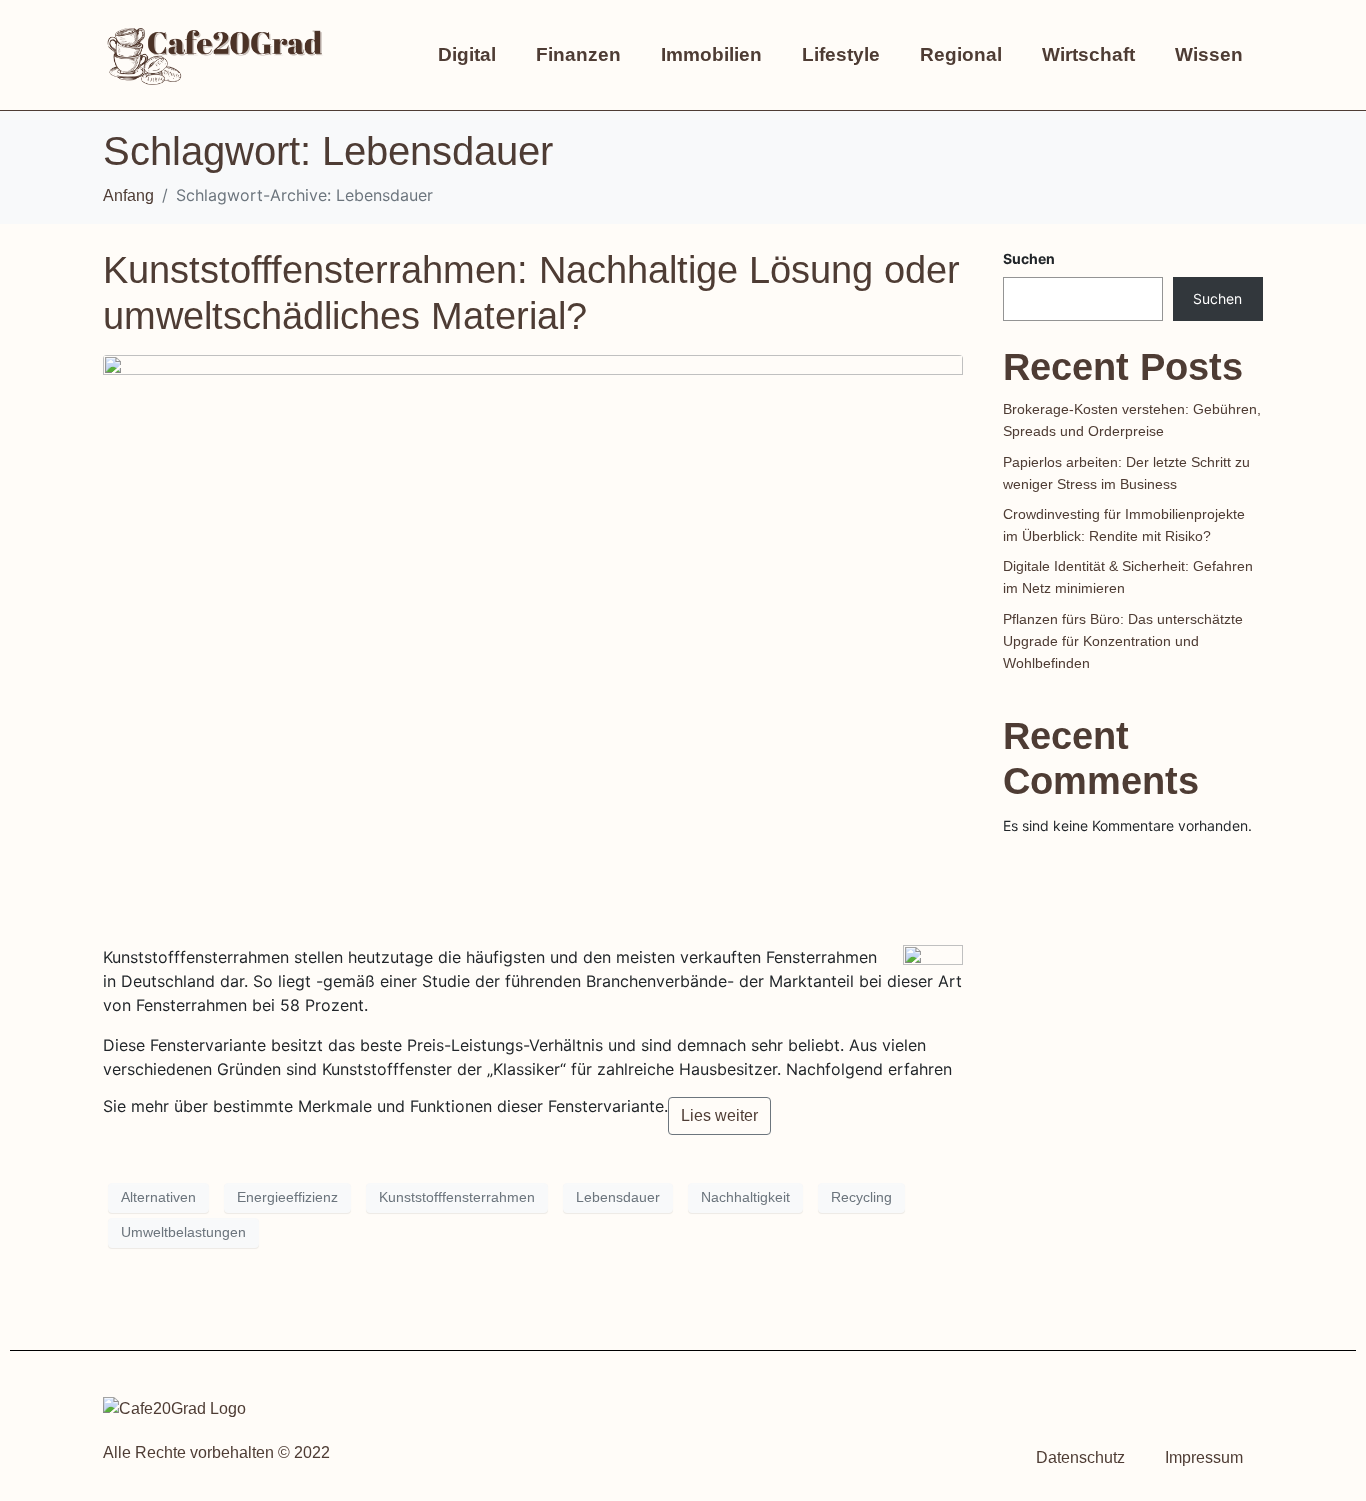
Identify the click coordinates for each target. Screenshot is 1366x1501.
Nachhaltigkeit (745, 1197)
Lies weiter (719, 1115)
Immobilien (711, 54)
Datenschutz (1080, 1457)
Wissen (1209, 54)
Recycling (861, 1197)
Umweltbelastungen (183, 1232)
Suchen (1029, 258)
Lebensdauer (618, 1197)
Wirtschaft (1088, 54)
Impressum (1204, 1457)
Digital (467, 54)
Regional (961, 54)
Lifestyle (841, 54)
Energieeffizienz (287, 1197)
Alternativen (158, 1197)
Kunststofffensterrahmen (457, 1197)
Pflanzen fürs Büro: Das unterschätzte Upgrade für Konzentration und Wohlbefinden (1123, 641)
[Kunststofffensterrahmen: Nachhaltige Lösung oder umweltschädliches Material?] (533, 640)
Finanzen (578, 54)
